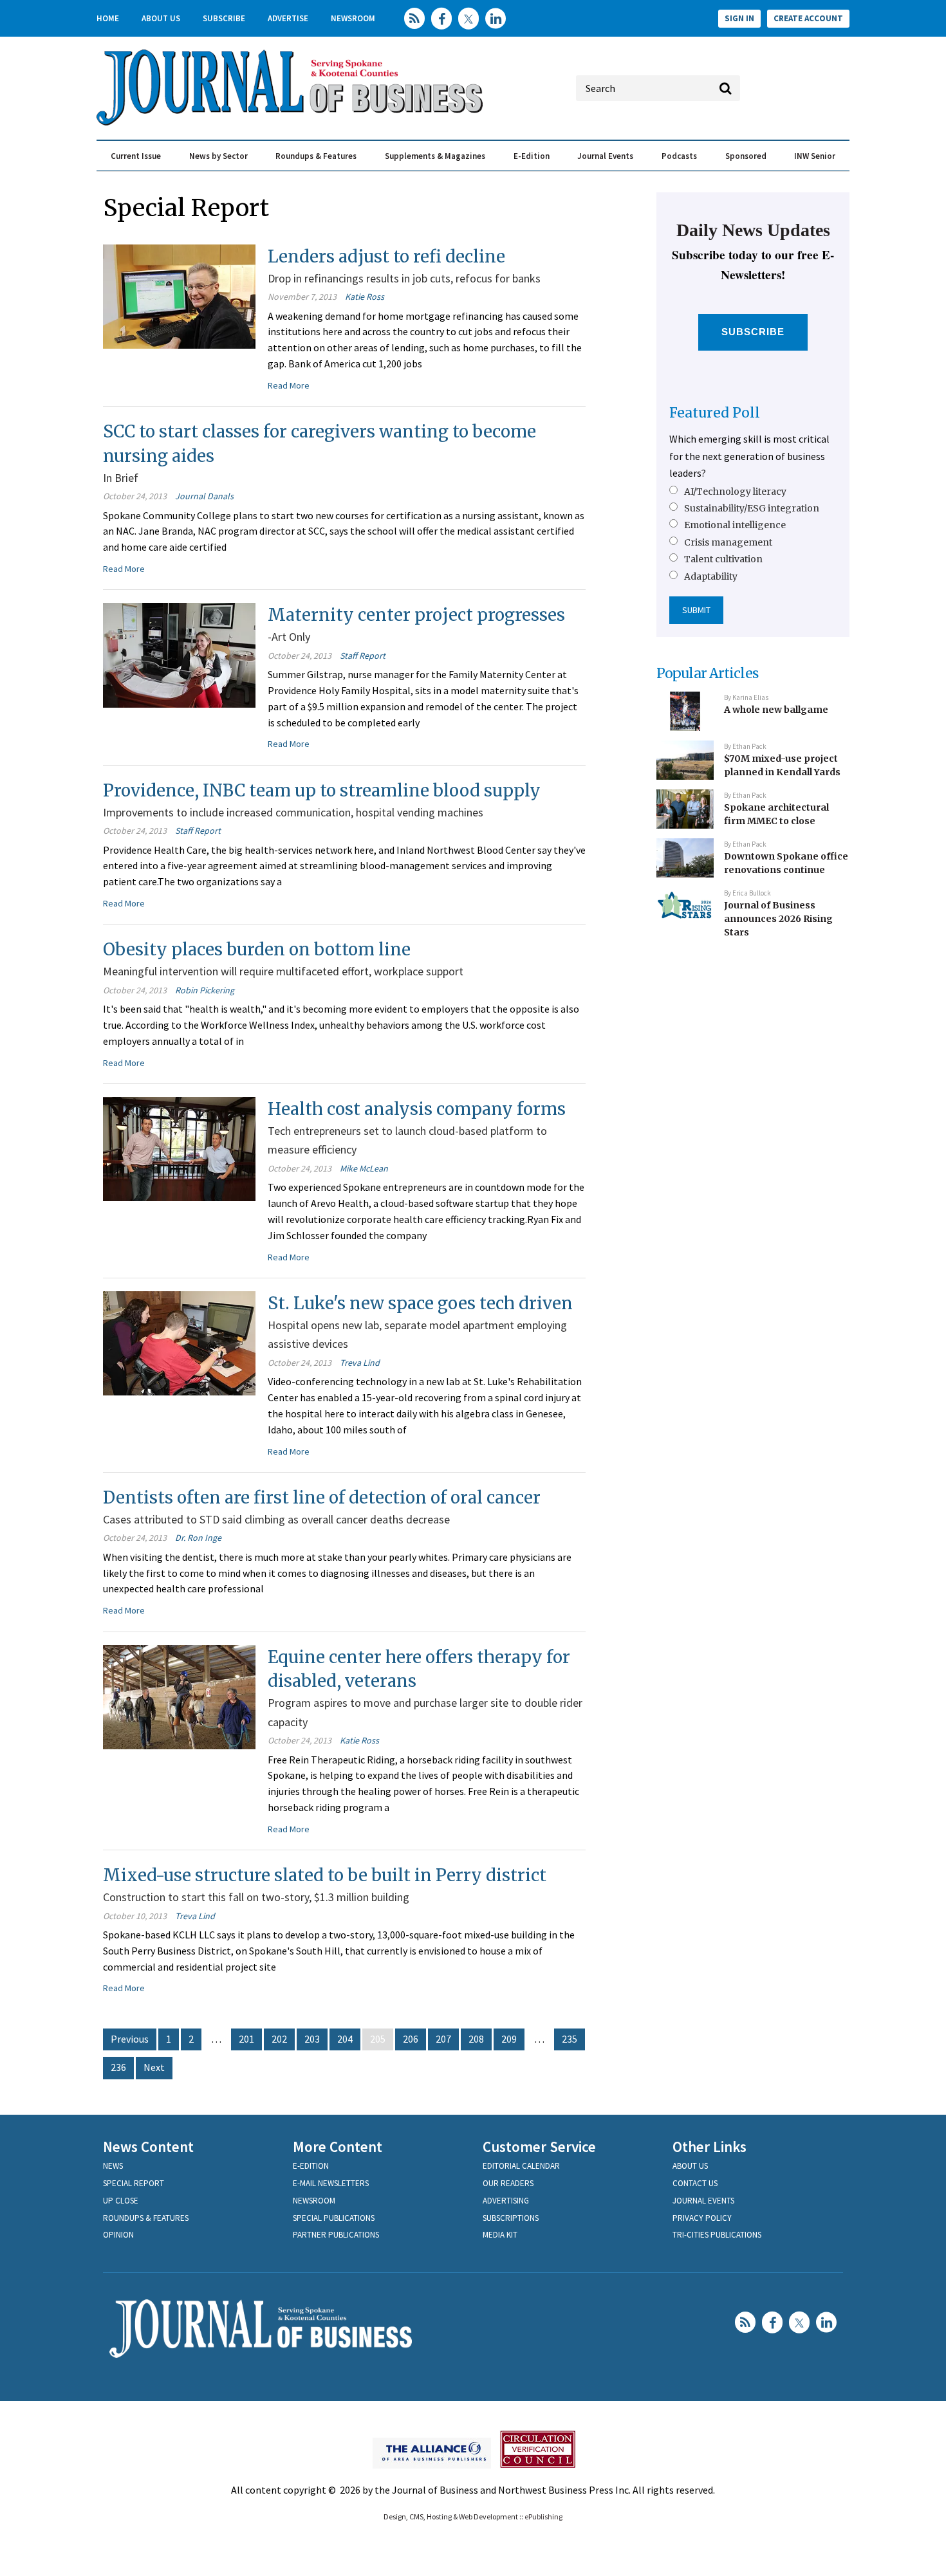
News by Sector (218, 156)
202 (279, 2039)
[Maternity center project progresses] (179, 654)
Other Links (709, 2147)
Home (108, 18)
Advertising (506, 2201)
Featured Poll (715, 413)
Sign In (739, 18)
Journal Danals (204, 496)
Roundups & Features (316, 156)
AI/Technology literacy (735, 492)
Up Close (121, 2201)
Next (154, 2067)
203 (312, 2039)
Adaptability (711, 576)
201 (246, 2039)
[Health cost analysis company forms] (179, 1148)
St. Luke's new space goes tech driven (420, 1303)
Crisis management (728, 542)
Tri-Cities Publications (717, 2235)
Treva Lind (360, 1363)
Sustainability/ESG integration (752, 508)
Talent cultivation (723, 559)
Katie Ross (365, 297)
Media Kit (500, 2235)
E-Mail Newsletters (331, 2183)
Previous (130, 2039)
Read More (289, 385)
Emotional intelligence (735, 525)
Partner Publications (336, 2235)
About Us (161, 18)
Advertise (288, 18)
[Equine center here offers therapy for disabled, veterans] (179, 1695)
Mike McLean (364, 1168)
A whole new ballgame (776, 710)
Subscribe (224, 18)
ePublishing (543, 2516)
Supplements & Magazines (435, 156)
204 (345, 2039)
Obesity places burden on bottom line (257, 949)
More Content (338, 2147)
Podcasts (679, 156)
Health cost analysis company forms (417, 1109)
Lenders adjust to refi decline (386, 256)
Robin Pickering (205, 990)
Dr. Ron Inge (198, 1538)
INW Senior (815, 156)
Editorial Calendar (521, 2166)
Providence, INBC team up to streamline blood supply (322, 790)
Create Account (808, 18)
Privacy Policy (702, 2218)
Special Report (134, 2183)
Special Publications (334, 2218)
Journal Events (605, 156)
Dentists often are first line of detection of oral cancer (322, 1497)
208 (476, 2039)
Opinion (118, 2235)
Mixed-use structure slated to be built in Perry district (325, 1875)
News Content (148, 2147)
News (113, 2166)
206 (411, 2039)
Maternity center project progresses (416, 615)
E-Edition (532, 156)
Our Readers (508, 2183)
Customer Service (539, 2147)
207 (443, 2039)
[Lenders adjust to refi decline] (179, 295)
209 (509, 2039)
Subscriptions (511, 2218)
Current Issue (136, 156)
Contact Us (695, 2183)
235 (570, 2039)
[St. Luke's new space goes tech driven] (179, 1342)
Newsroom (353, 18)
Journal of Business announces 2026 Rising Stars (778, 918)
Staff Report (363, 656)
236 (118, 2067)
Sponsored (746, 156)
